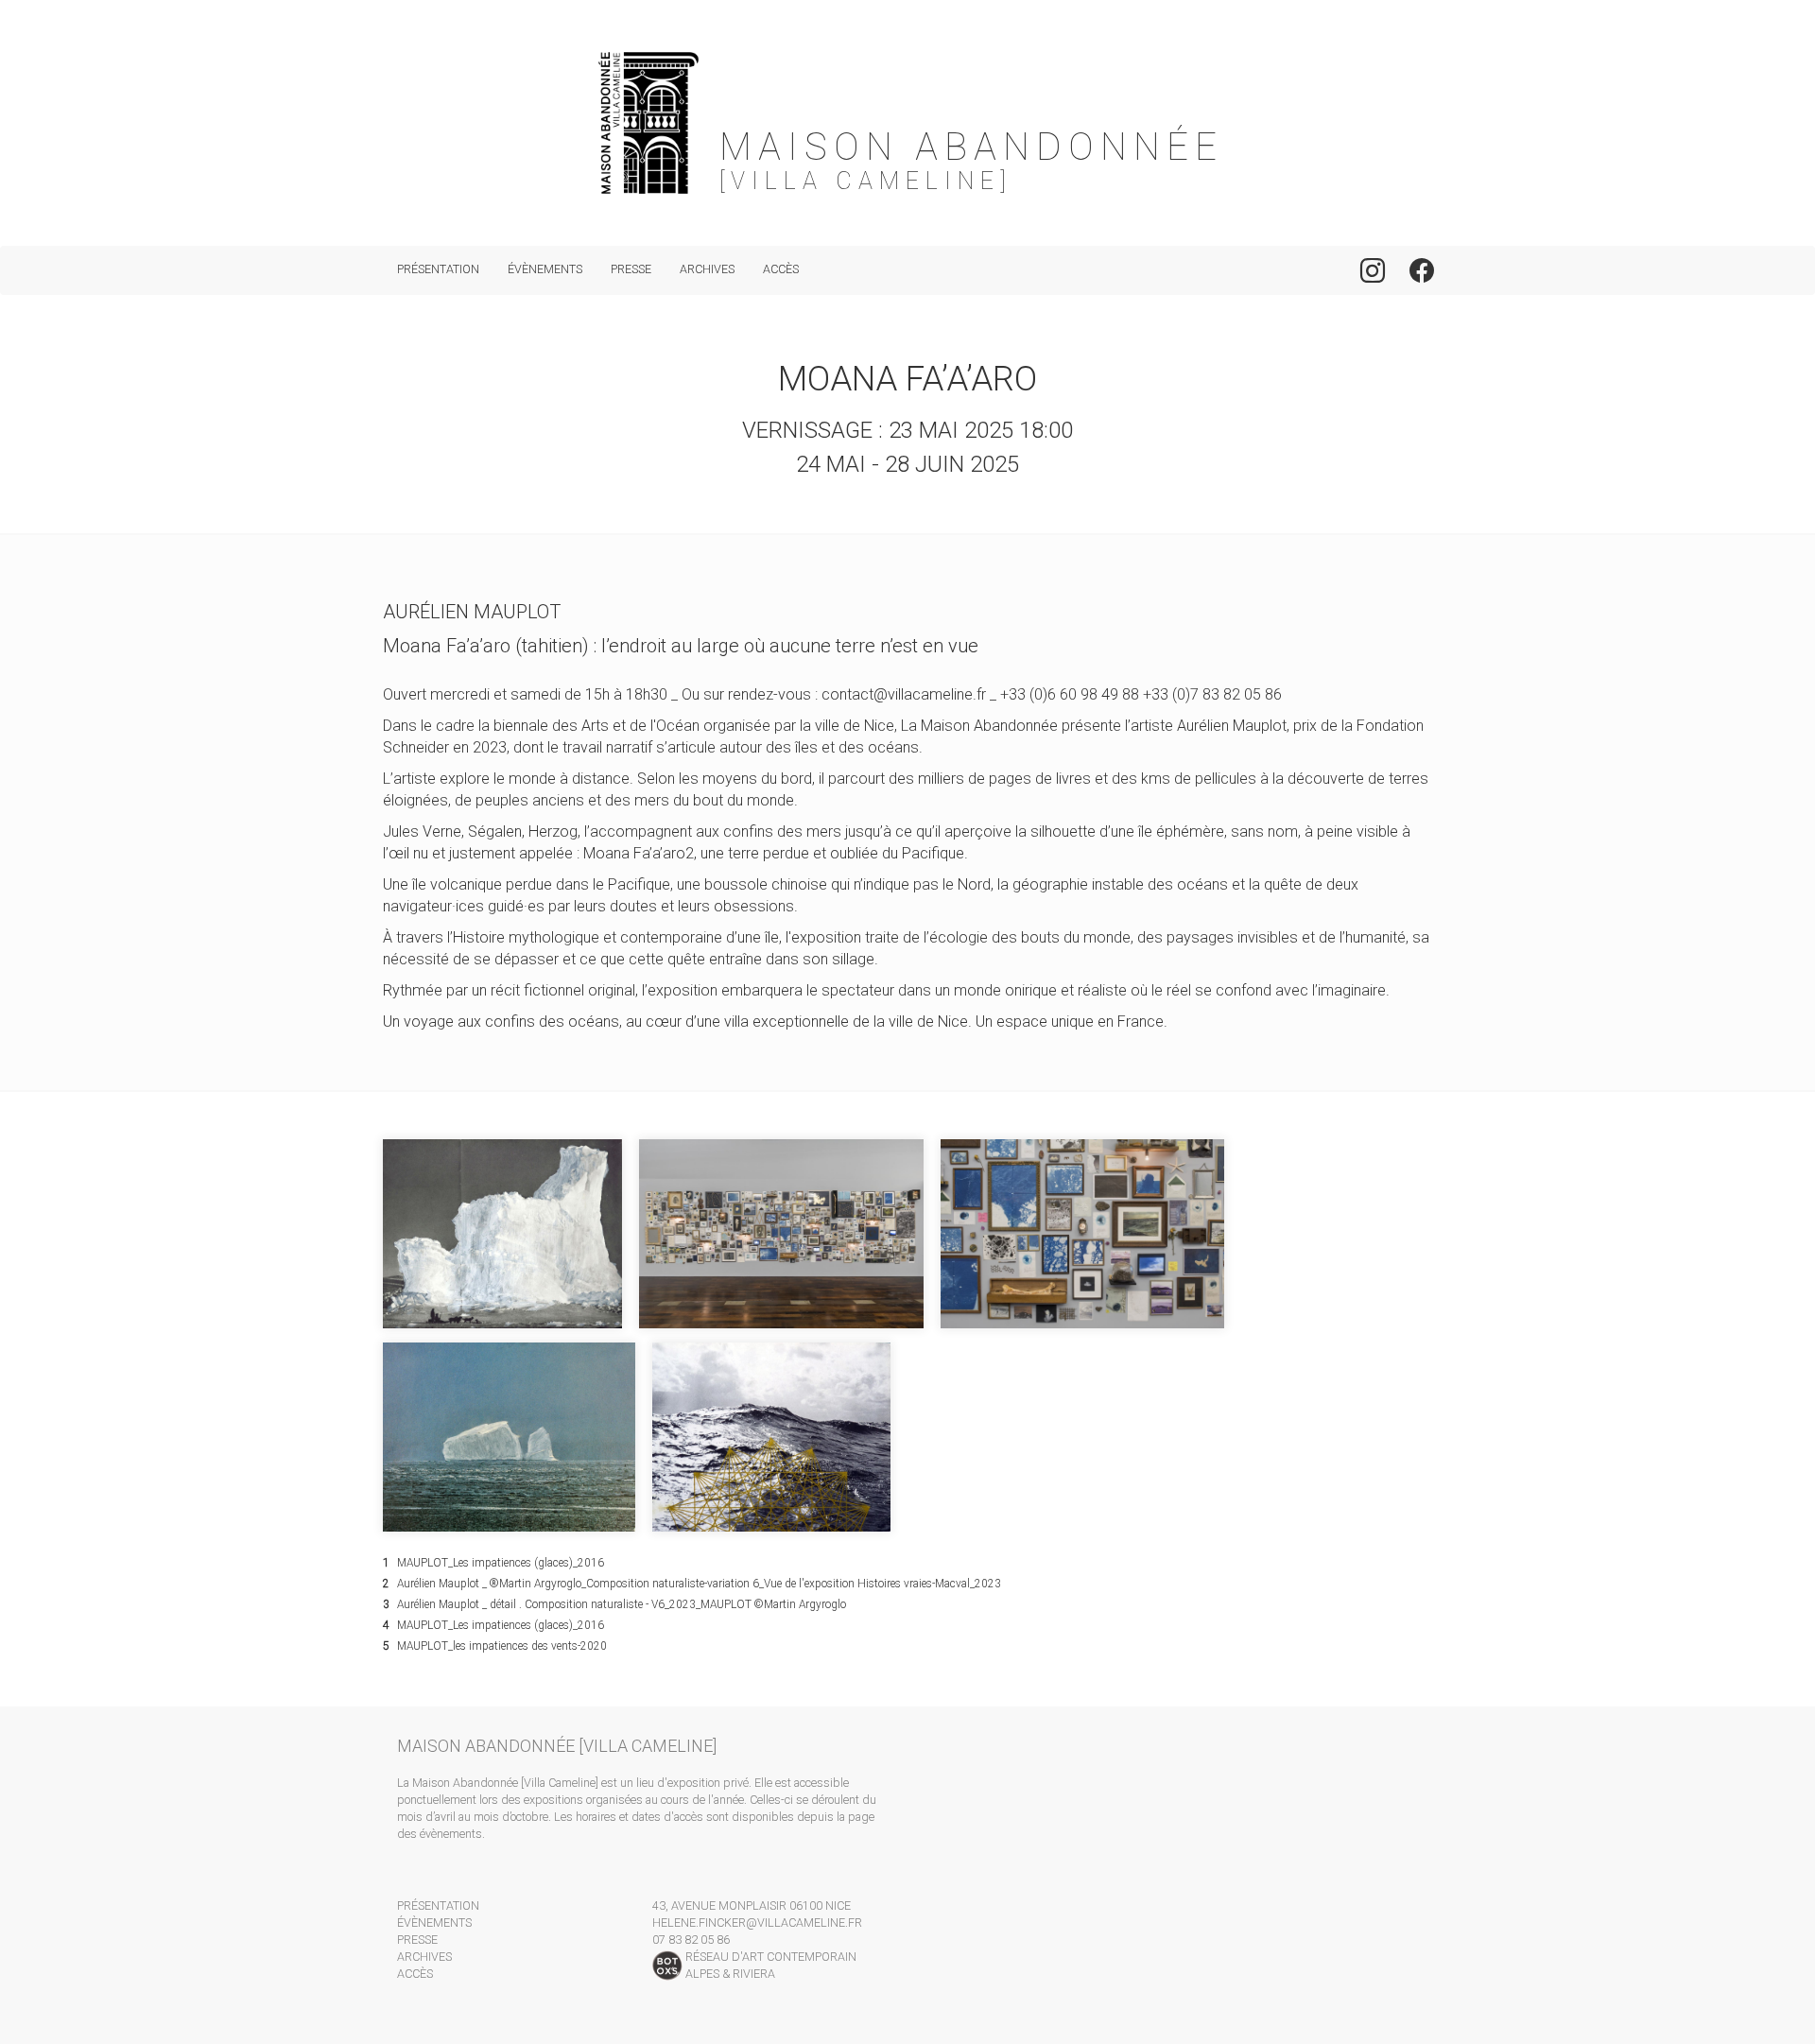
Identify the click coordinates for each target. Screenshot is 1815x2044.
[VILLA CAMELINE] (866, 182)
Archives (707, 269)
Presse (631, 269)
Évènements (545, 269)
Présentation (438, 269)
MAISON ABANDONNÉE (971, 147)
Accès (781, 269)
